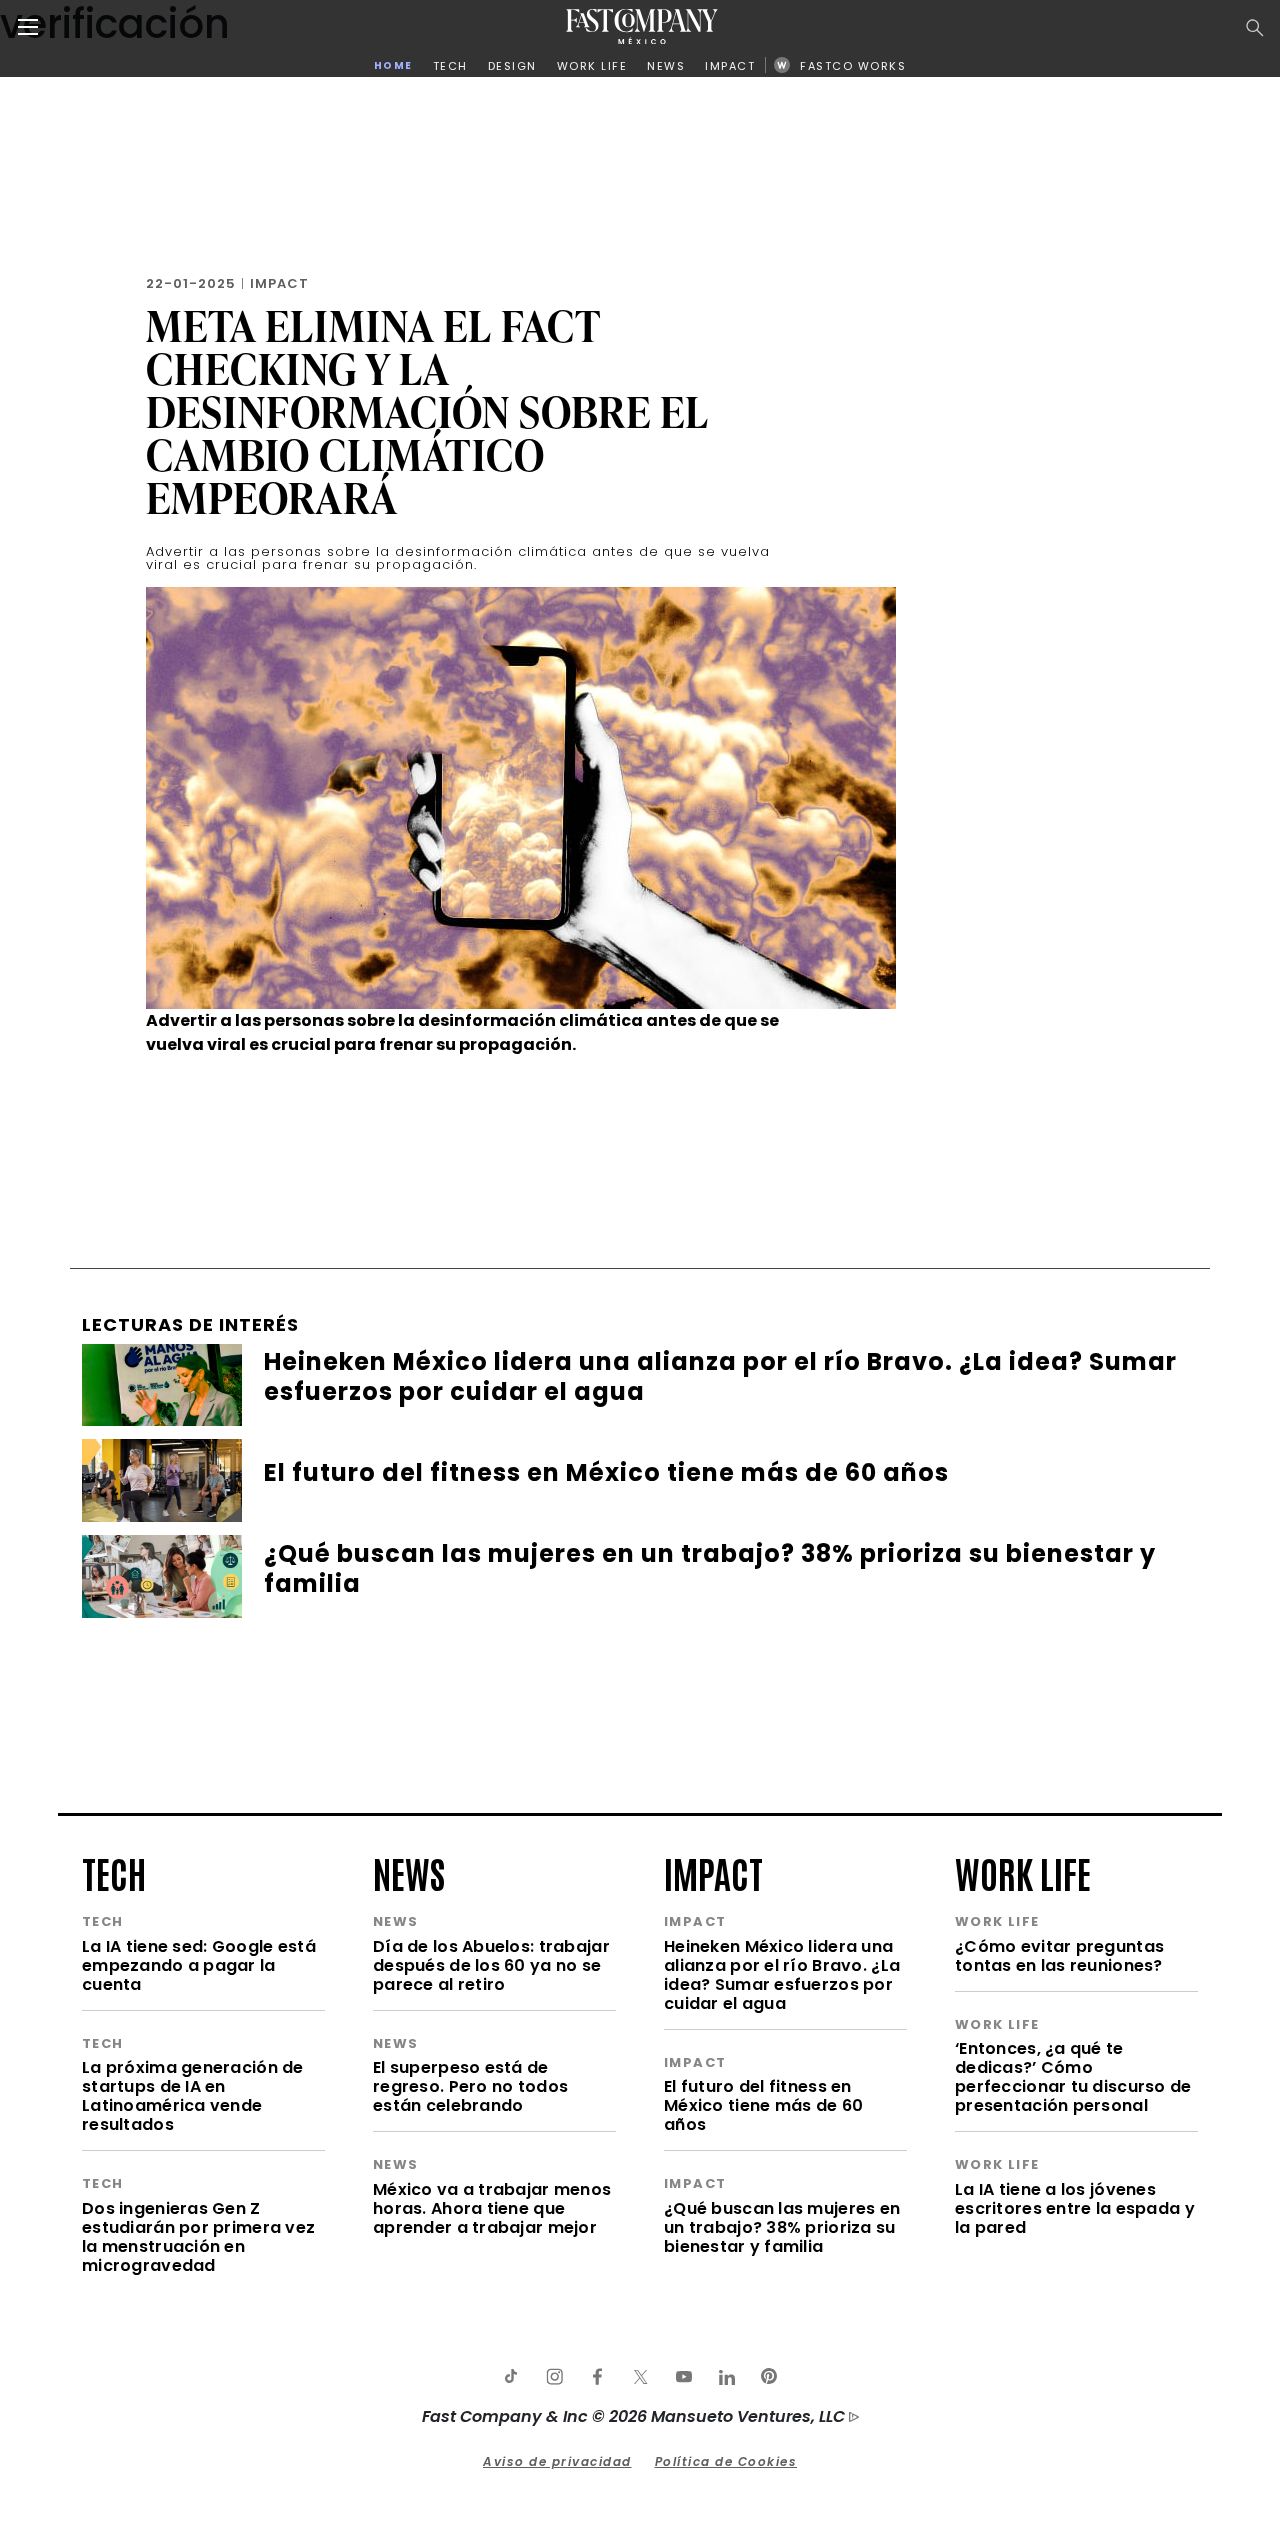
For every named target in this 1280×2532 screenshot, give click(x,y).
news (409, 1872)
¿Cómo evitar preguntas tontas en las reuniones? (1059, 1956)
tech (114, 1872)
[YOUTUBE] (683, 2377)
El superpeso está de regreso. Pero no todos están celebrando (470, 2086)
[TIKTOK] (511, 2377)
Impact (279, 283)
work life (1023, 1872)
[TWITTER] (640, 2377)
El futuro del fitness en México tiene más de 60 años (763, 2105)
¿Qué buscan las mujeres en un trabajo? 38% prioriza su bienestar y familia (782, 2227)
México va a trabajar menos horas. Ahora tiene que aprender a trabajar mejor (492, 2208)
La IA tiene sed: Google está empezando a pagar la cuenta (199, 1965)
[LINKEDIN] (726, 2377)
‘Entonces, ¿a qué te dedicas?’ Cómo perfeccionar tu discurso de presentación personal (1073, 2077)
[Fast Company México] (642, 26)
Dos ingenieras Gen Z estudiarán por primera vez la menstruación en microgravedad (198, 2237)
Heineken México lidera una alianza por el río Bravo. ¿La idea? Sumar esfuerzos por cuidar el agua (782, 1975)
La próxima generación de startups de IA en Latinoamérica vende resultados (193, 2096)
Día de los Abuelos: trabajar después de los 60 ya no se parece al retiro (491, 1965)
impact (713, 1872)
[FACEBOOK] (597, 2377)
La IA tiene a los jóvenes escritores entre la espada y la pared (1075, 2208)
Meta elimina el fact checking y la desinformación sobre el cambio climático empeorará (427, 411)
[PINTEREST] (769, 2377)
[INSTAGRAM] (554, 2377)
